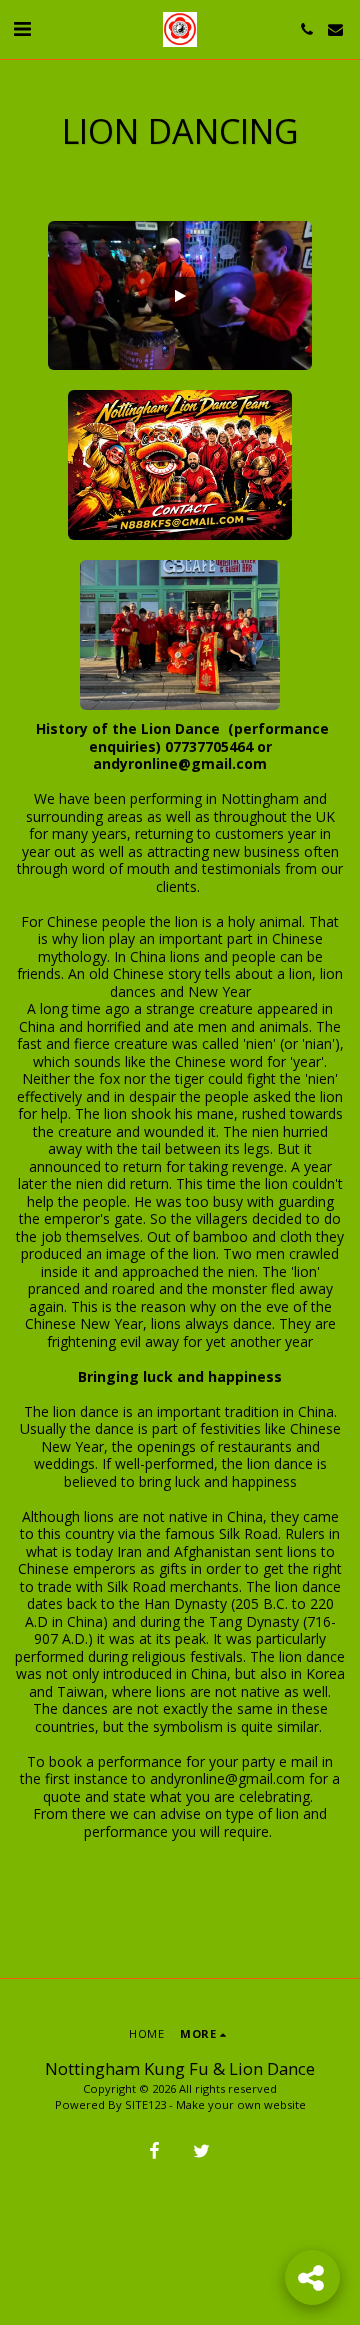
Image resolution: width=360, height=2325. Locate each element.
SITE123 (145, 2104)
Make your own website (241, 2104)
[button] (22, 28)
